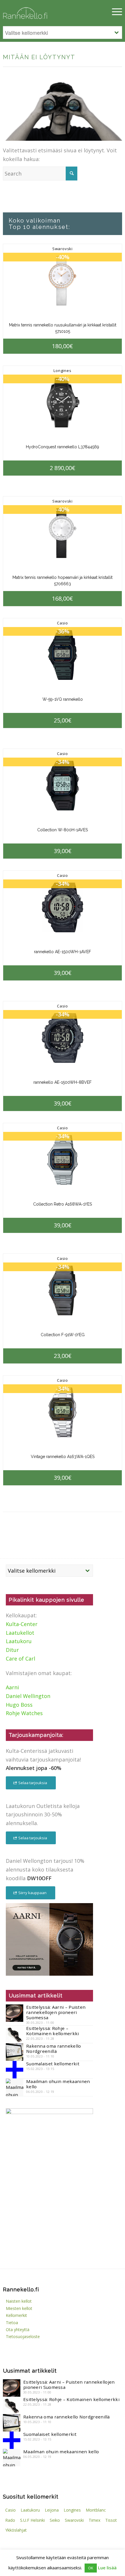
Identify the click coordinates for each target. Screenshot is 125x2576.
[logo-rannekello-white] (45, 12)
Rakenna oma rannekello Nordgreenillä (54, 2048)
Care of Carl (20, 1659)
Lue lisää (107, 2568)
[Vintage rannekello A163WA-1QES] (62, 1412)
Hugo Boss (19, 1705)
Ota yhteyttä (18, 2330)
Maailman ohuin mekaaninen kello (58, 2084)
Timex (94, 2520)
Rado (10, 2520)
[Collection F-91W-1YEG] (62, 1290)
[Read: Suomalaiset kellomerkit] (15, 2070)
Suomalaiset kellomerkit (53, 2064)
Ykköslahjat (16, 2530)
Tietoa (12, 2323)
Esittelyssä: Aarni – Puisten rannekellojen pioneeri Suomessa (56, 2012)
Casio (63, 623)
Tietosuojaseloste (23, 2336)
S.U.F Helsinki (32, 2520)
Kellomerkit (16, 2315)
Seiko (55, 2520)
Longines (62, 371)
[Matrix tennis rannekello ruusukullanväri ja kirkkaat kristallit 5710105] (62, 281)
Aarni (12, 1687)
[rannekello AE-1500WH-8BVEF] (62, 1038)
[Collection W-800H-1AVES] (62, 786)
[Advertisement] (49, 2220)
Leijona (52, 2510)
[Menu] (114, 12)
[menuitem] (114, 12)
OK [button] (91, 2568)
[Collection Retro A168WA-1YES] (62, 1160)
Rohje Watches (24, 1713)
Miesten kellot (19, 2308)
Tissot (111, 2520)
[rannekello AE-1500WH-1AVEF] (62, 907)
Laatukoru (19, 1641)
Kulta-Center (22, 1624)
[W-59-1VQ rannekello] (62, 655)
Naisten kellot (19, 2301)
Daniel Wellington (28, 1696)
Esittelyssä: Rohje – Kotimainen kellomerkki (53, 2031)
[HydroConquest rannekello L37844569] (62, 403)
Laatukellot (20, 1633)
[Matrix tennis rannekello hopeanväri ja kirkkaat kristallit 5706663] (62, 533)
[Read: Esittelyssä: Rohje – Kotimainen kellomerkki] (15, 2034)
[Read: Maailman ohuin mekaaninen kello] (15, 2087)
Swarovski (63, 249)
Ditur (12, 1650)
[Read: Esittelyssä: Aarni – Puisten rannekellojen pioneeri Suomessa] (15, 2013)
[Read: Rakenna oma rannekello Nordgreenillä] (15, 2052)
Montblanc (96, 2510)
